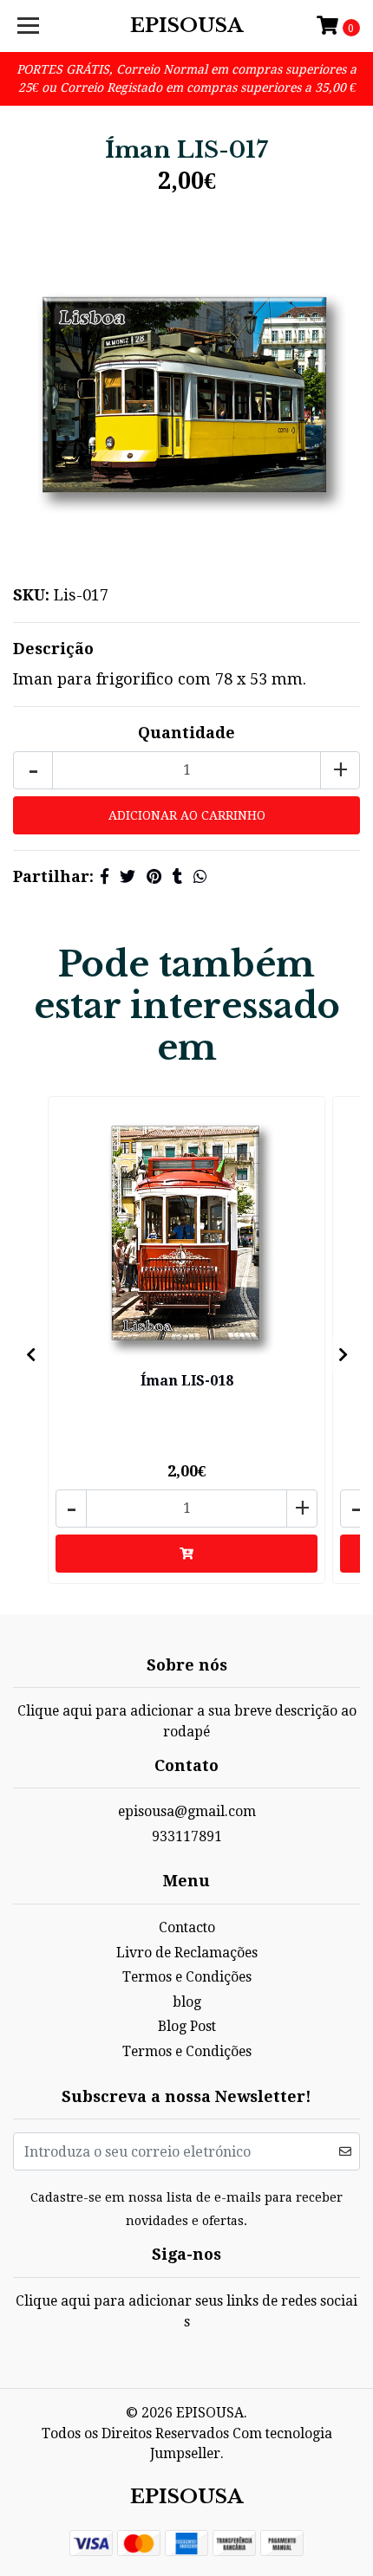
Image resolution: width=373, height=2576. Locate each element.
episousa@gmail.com (187, 1811)
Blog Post (187, 2026)
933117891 (187, 1836)
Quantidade (186, 733)
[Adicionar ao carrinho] (186, 1554)
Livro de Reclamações (187, 1953)
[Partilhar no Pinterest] (154, 876)
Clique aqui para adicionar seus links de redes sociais (186, 2311)
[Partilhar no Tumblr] (177, 876)
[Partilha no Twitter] (128, 876)
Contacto (187, 1927)
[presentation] (30, 1355)
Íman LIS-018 (187, 1381)
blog (187, 2002)
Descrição (53, 649)
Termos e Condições (187, 1977)
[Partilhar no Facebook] (105, 876)
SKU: (31, 595)
